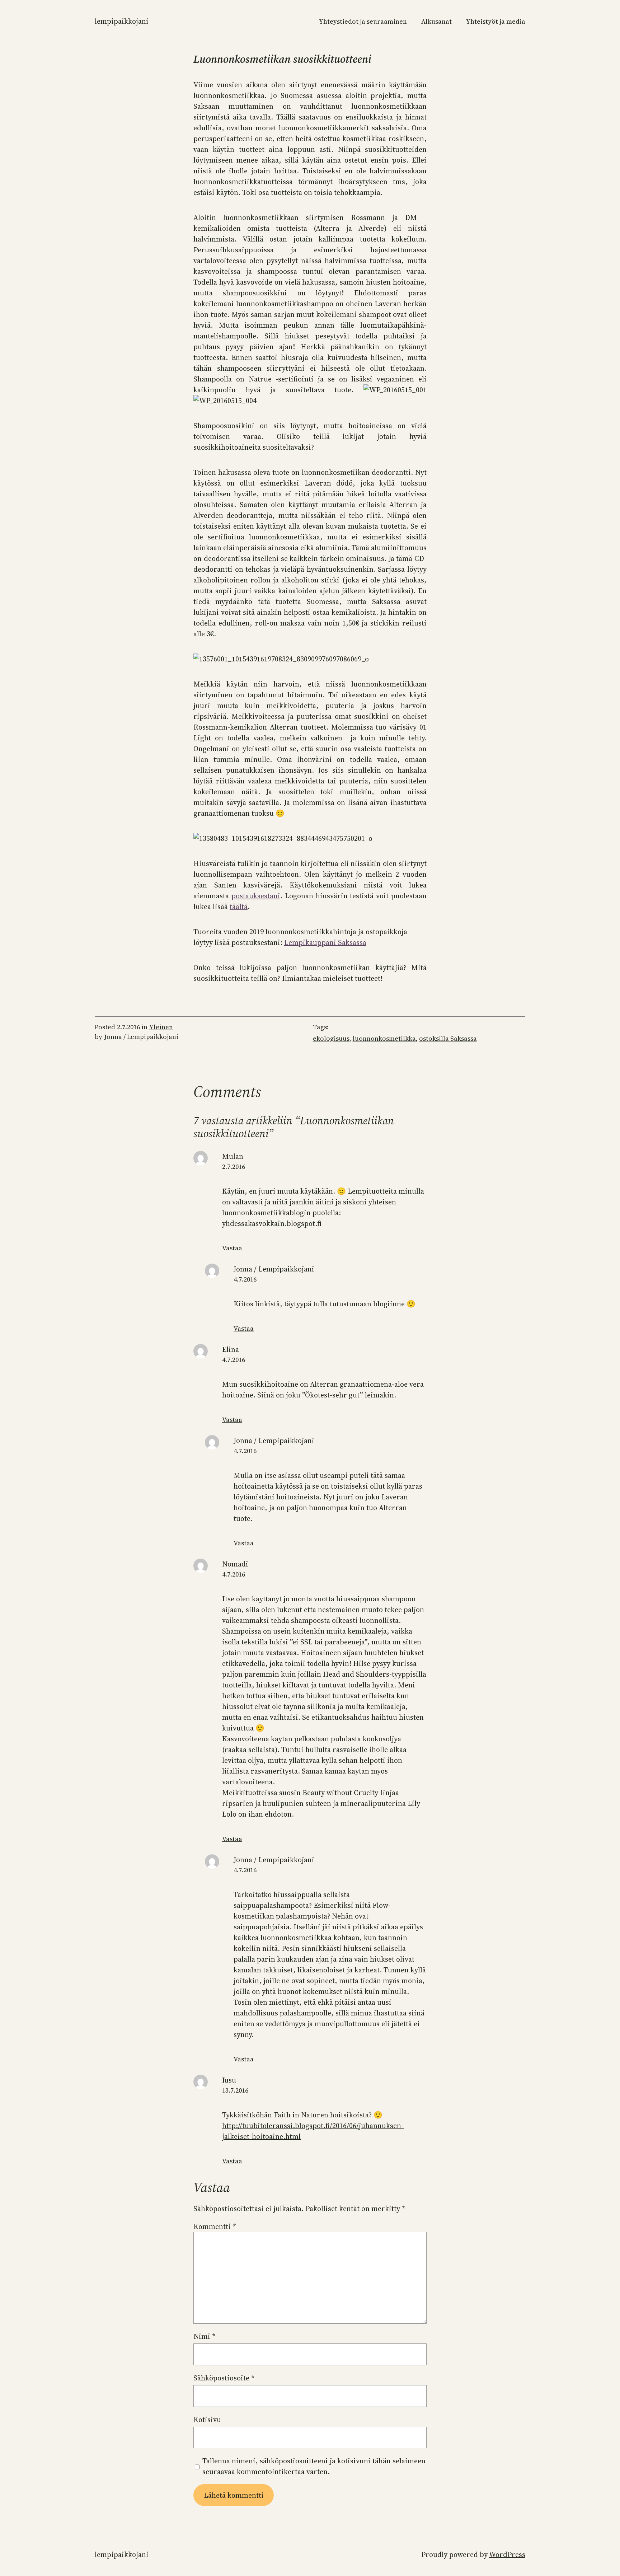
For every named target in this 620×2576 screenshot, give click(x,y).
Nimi (205, 2336)
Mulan (233, 1156)
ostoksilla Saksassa (448, 1038)
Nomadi (235, 1564)
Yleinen (161, 1027)
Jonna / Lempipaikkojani (274, 1269)
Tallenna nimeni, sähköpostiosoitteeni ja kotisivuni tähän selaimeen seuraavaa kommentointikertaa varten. (314, 2466)
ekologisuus (331, 1038)
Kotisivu (207, 2420)
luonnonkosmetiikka (384, 1038)
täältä (239, 907)
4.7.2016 (245, 1279)
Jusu (229, 2080)
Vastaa (232, 1248)
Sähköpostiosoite (224, 2378)
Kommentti (215, 2226)
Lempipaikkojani (122, 21)
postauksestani (256, 896)
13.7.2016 (235, 2090)
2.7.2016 (234, 1167)
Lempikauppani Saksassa (325, 942)
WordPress (507, 2554)
